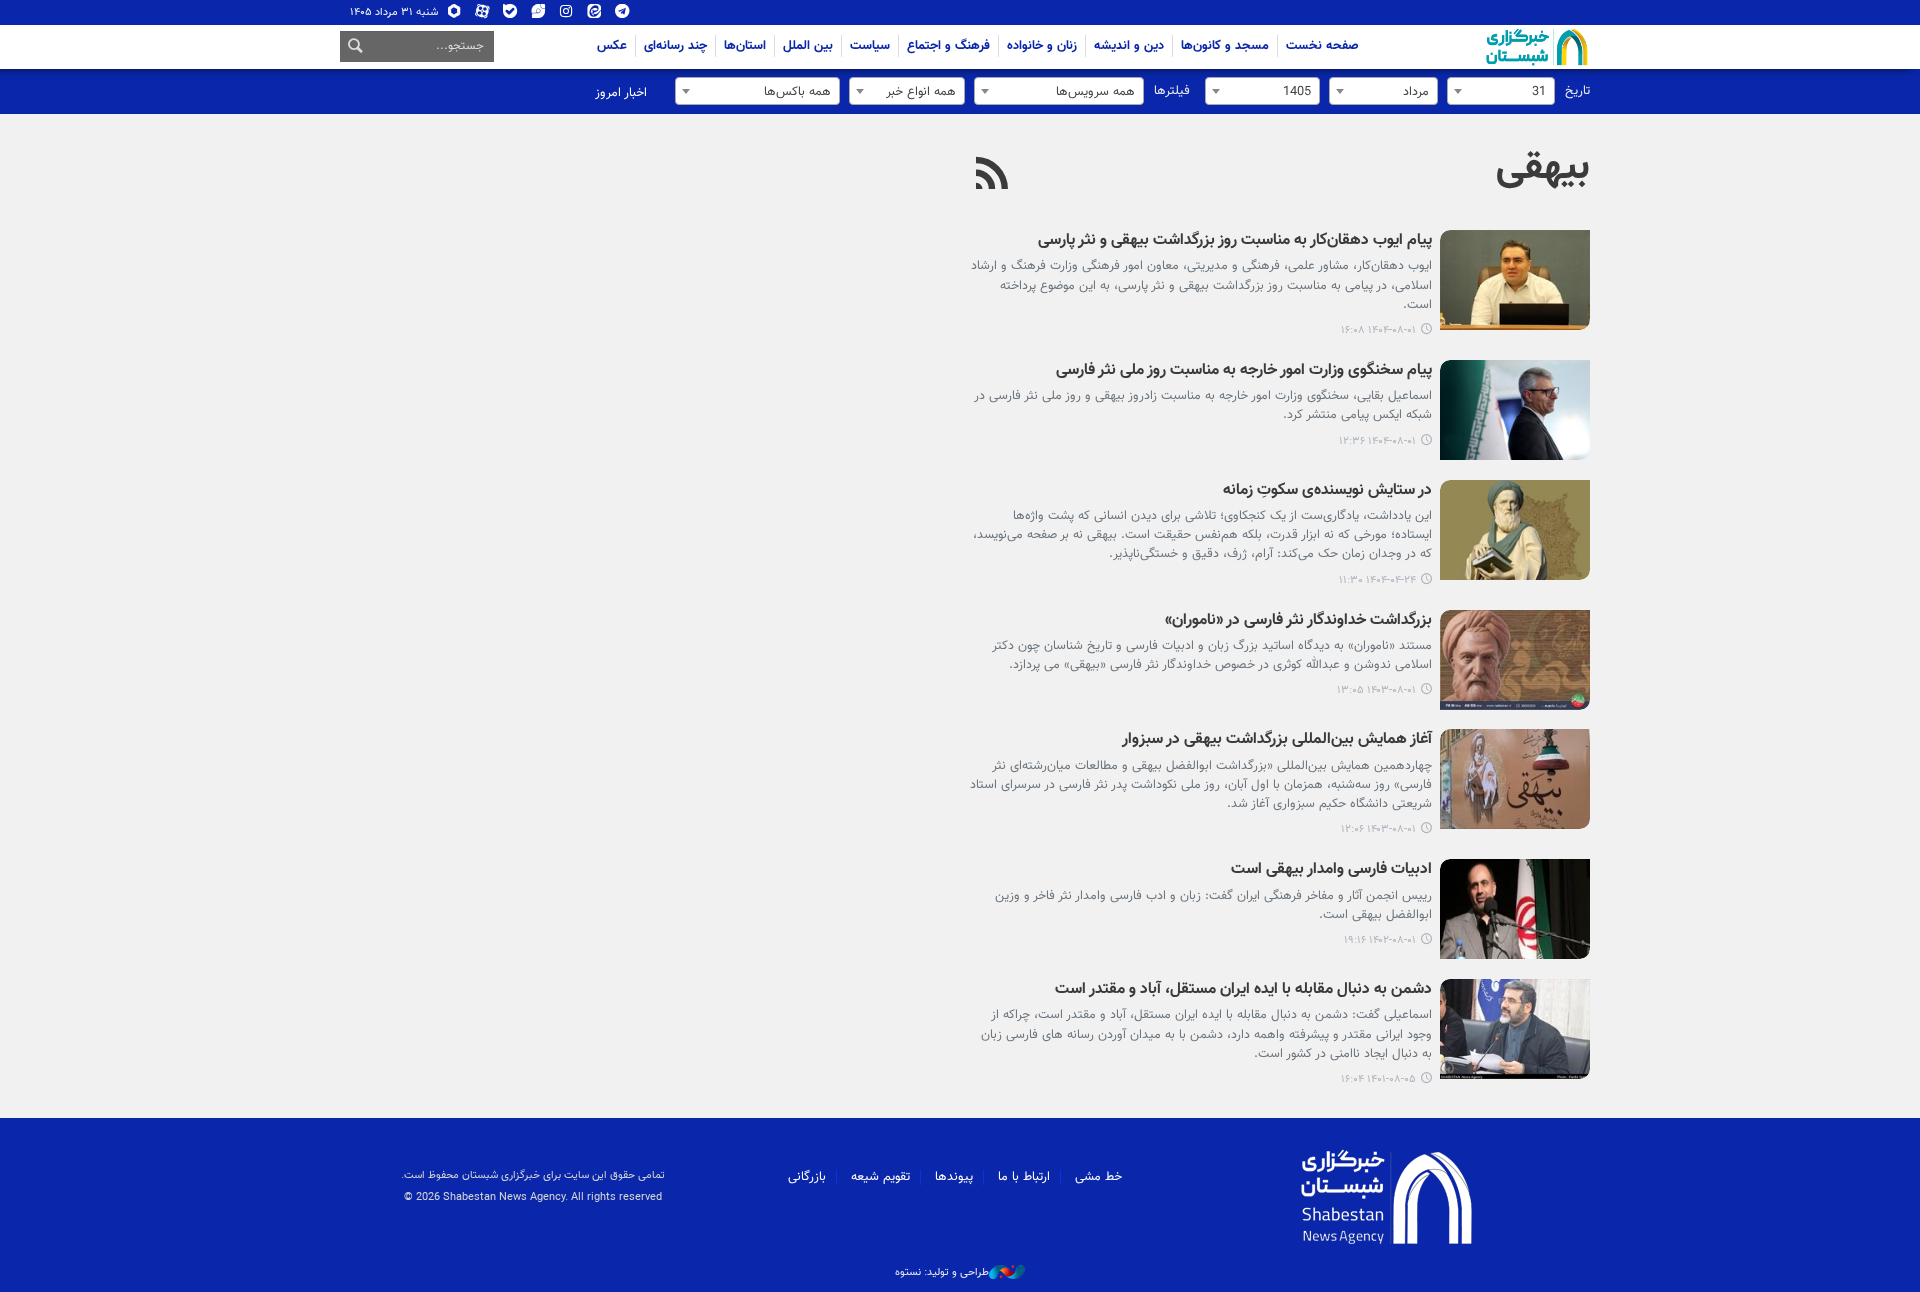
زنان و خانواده (1042, 46)
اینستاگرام (566, 15)
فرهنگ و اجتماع (948, 46)
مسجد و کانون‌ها (1225, 46)
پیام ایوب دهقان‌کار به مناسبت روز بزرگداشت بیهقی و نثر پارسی (1235, 241)
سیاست (870, 46)
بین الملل (808, 46)
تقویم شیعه (880, 1177)
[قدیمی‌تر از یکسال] (1515, 530)
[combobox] (1501, 91)
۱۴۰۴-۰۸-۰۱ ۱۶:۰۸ (1378, 330)
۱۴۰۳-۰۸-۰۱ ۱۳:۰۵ (1376, 690)
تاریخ (1577, 91)
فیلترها (1172, 91)
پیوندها (954, 1177)
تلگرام (622, 15)
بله (510, 15)
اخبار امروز (621, 93)
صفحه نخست (1322, 46)
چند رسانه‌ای (675, 46)
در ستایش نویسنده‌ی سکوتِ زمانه (1327, 491)
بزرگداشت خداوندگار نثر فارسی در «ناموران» (1298, 621)
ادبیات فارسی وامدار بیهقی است (1331, 870)
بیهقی (1543, 168)
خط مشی (1098, 1177)
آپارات (482, 15)
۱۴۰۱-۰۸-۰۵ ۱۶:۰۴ (1378, 1079)
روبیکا (454, 15)
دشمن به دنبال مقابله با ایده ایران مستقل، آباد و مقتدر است (1243, 990)
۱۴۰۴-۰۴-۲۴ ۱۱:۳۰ (1377, 580)
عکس (612, 46)
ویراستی (538, 15)
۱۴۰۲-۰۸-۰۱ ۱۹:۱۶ (1380, 940)
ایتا (594, 15)
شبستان (1480, 47)
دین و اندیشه (1129, 46)
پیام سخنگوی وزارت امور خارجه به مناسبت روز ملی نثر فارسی (1244, 371)
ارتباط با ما (1024, 1177)
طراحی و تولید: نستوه (942, 1273)
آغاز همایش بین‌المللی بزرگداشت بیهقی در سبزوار (1277, 740)
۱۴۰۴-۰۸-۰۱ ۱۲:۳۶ (1377, 441)
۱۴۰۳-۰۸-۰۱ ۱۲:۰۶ (1378, 829)
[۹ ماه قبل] (1515, 280)
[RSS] (992, 176)
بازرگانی (807, 1177)
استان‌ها (745, 46)
